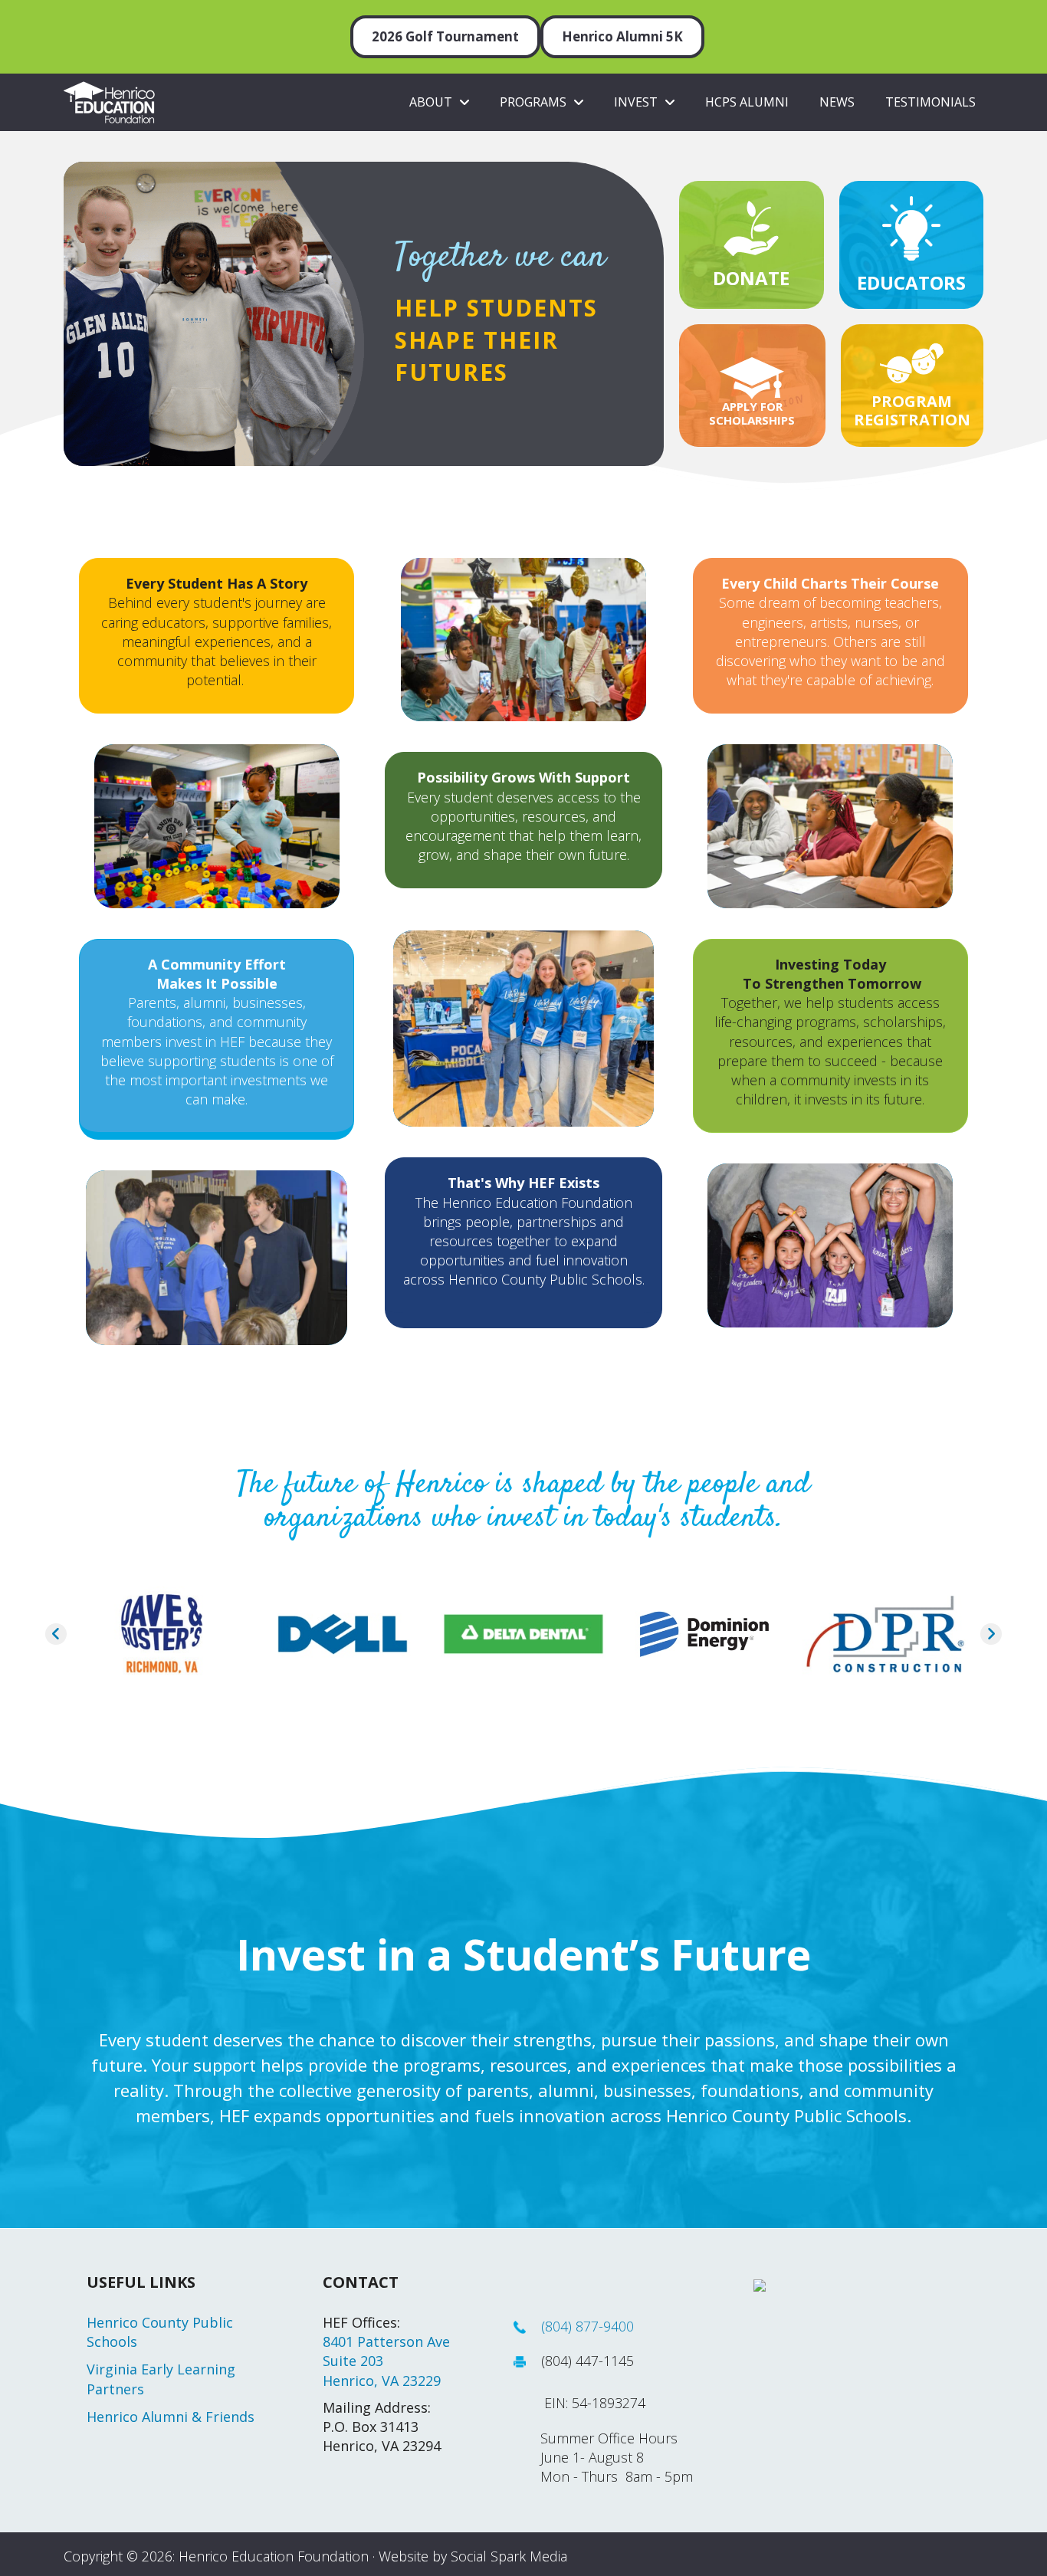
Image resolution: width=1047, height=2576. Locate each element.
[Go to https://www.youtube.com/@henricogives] (974, 25)
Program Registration (912, 410)
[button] (56, 1634)
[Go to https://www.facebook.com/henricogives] (885, 25)
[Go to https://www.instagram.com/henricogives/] (952, 25)
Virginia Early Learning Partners (161, 2379)
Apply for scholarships (752, 413)
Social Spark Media (509, 2556)
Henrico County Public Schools (160, 2332)
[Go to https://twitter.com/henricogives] (908, 25)
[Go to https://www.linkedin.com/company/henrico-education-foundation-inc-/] (930, 25)
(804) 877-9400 (588, 2326)
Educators (911, 282)
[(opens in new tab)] (751, 226)
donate (751, 278)
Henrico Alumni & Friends (171, 2417)
